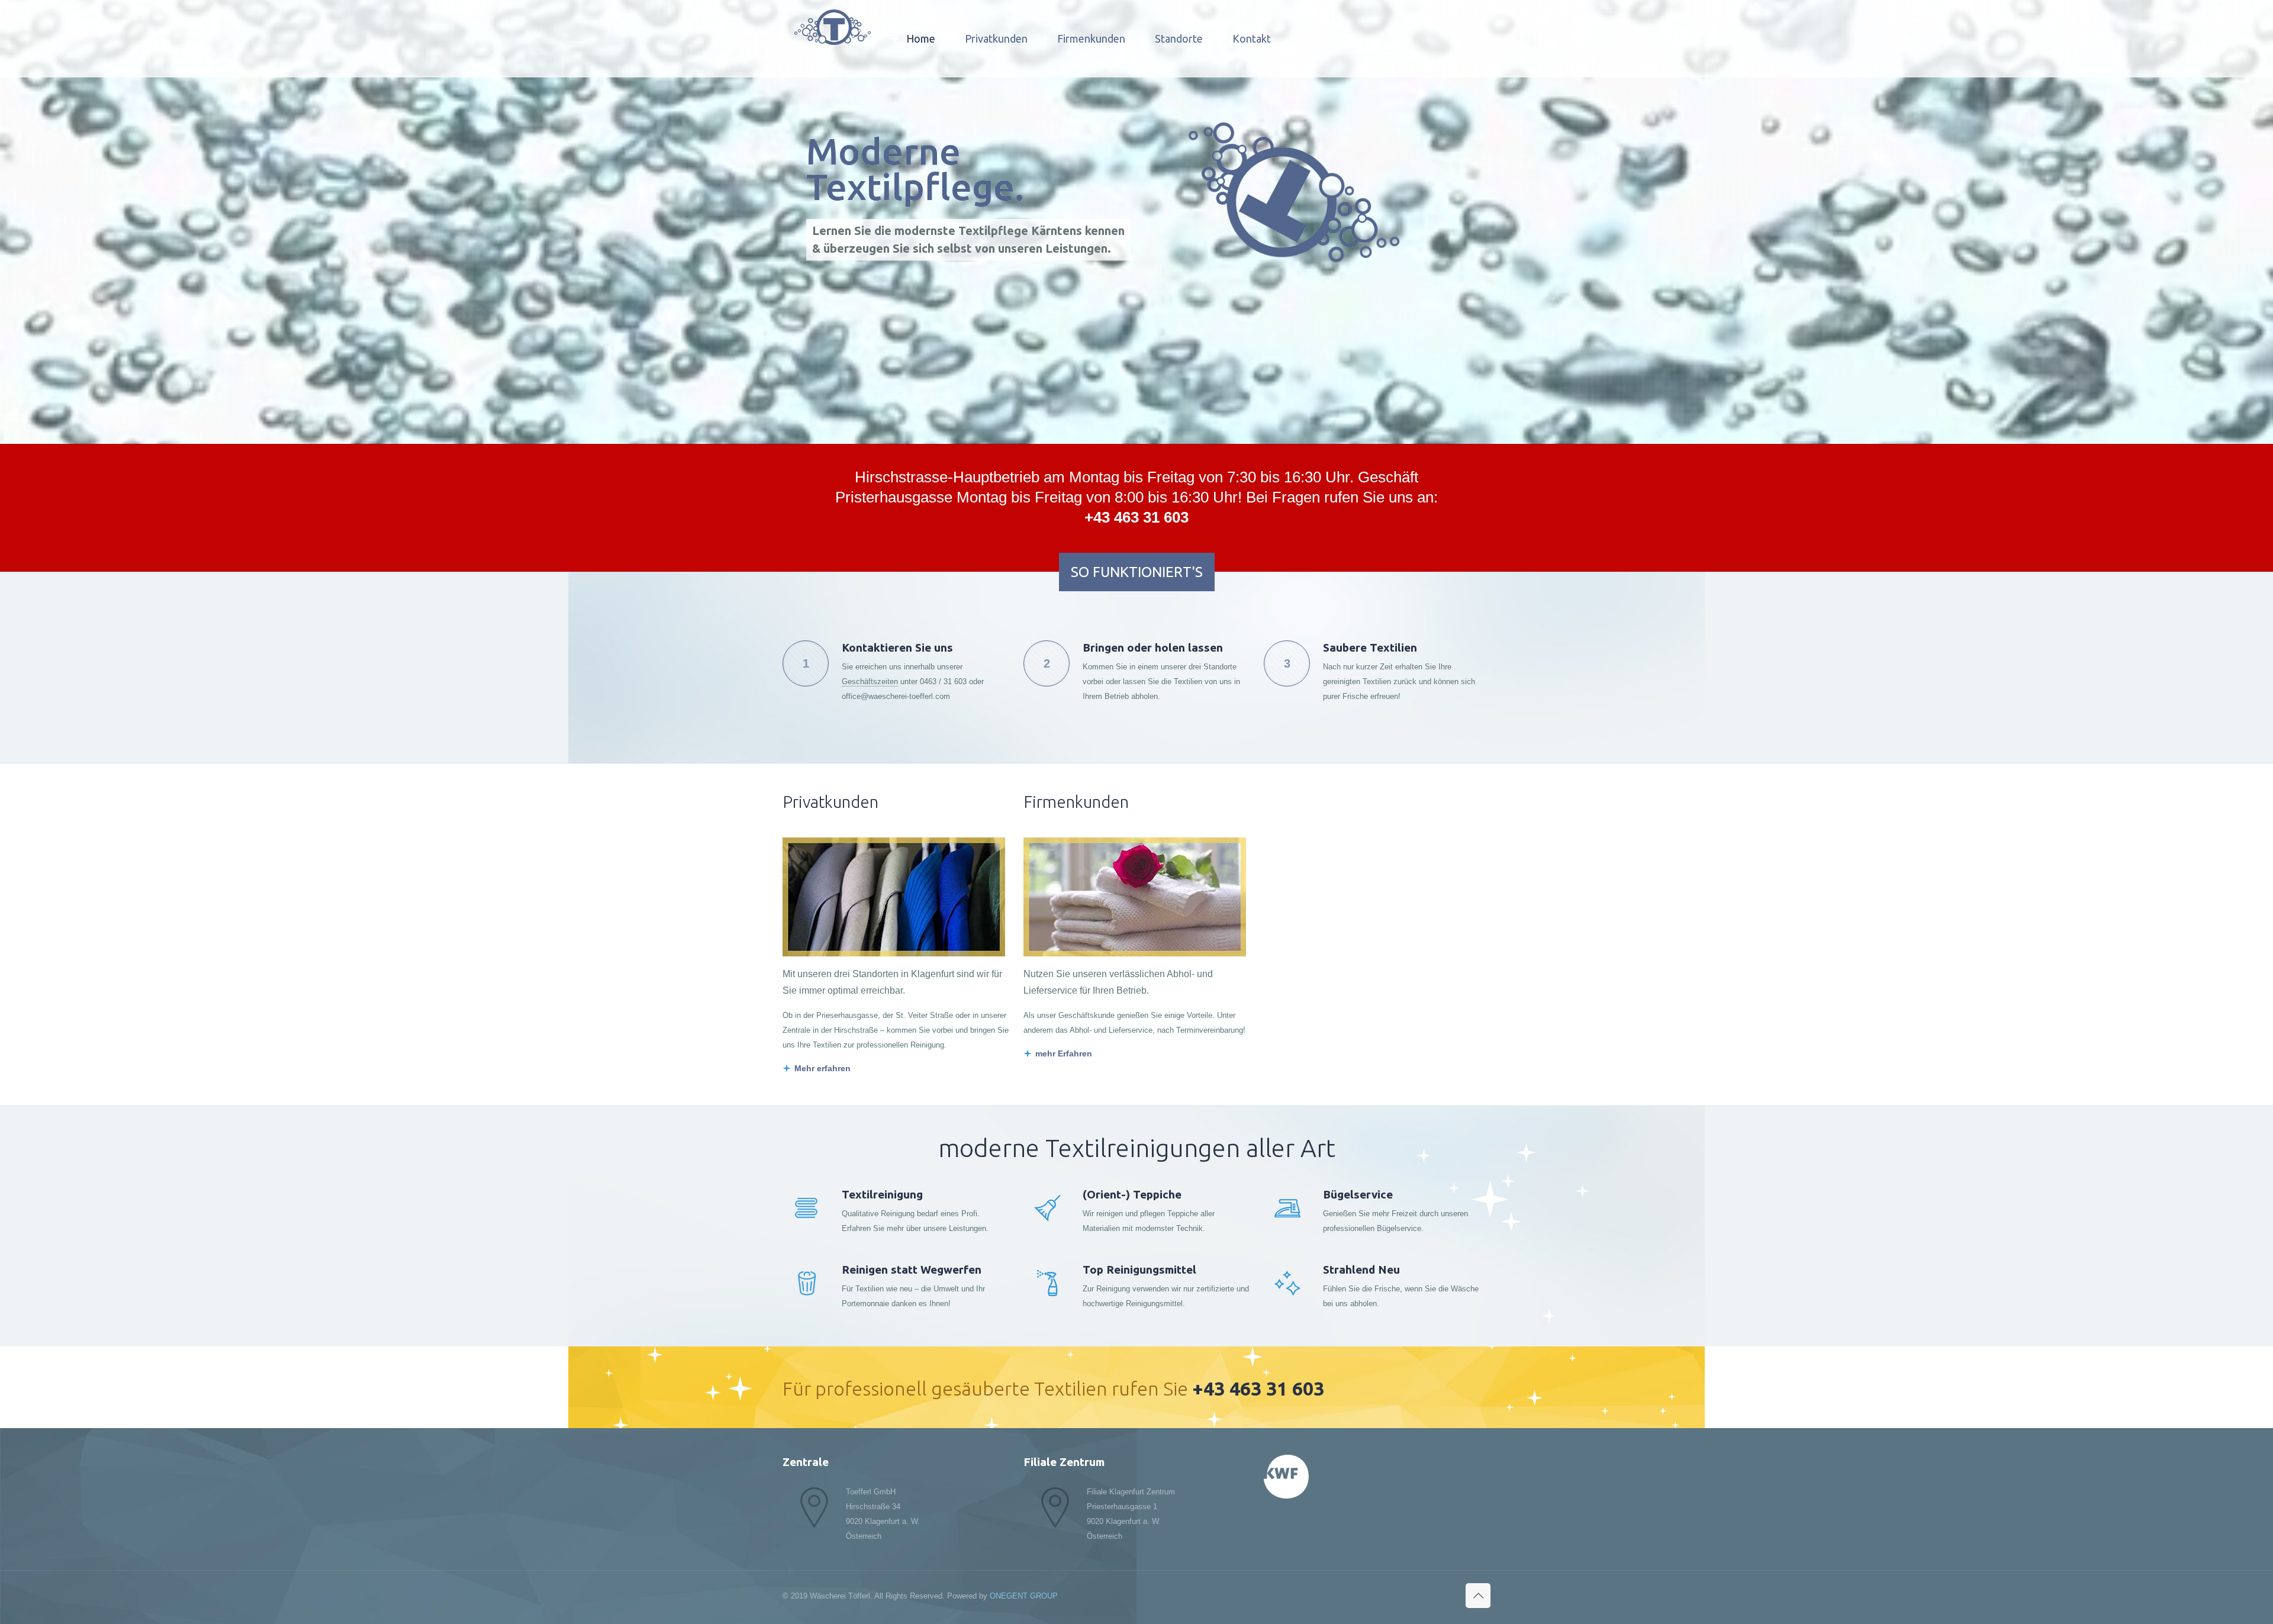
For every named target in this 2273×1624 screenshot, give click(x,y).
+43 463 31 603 (1136, 517)
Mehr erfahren (822, 1068)
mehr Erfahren (1064, 1053)
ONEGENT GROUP (1024, 1596)
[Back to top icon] (1478, 1596)
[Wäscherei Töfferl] (833, 27)
